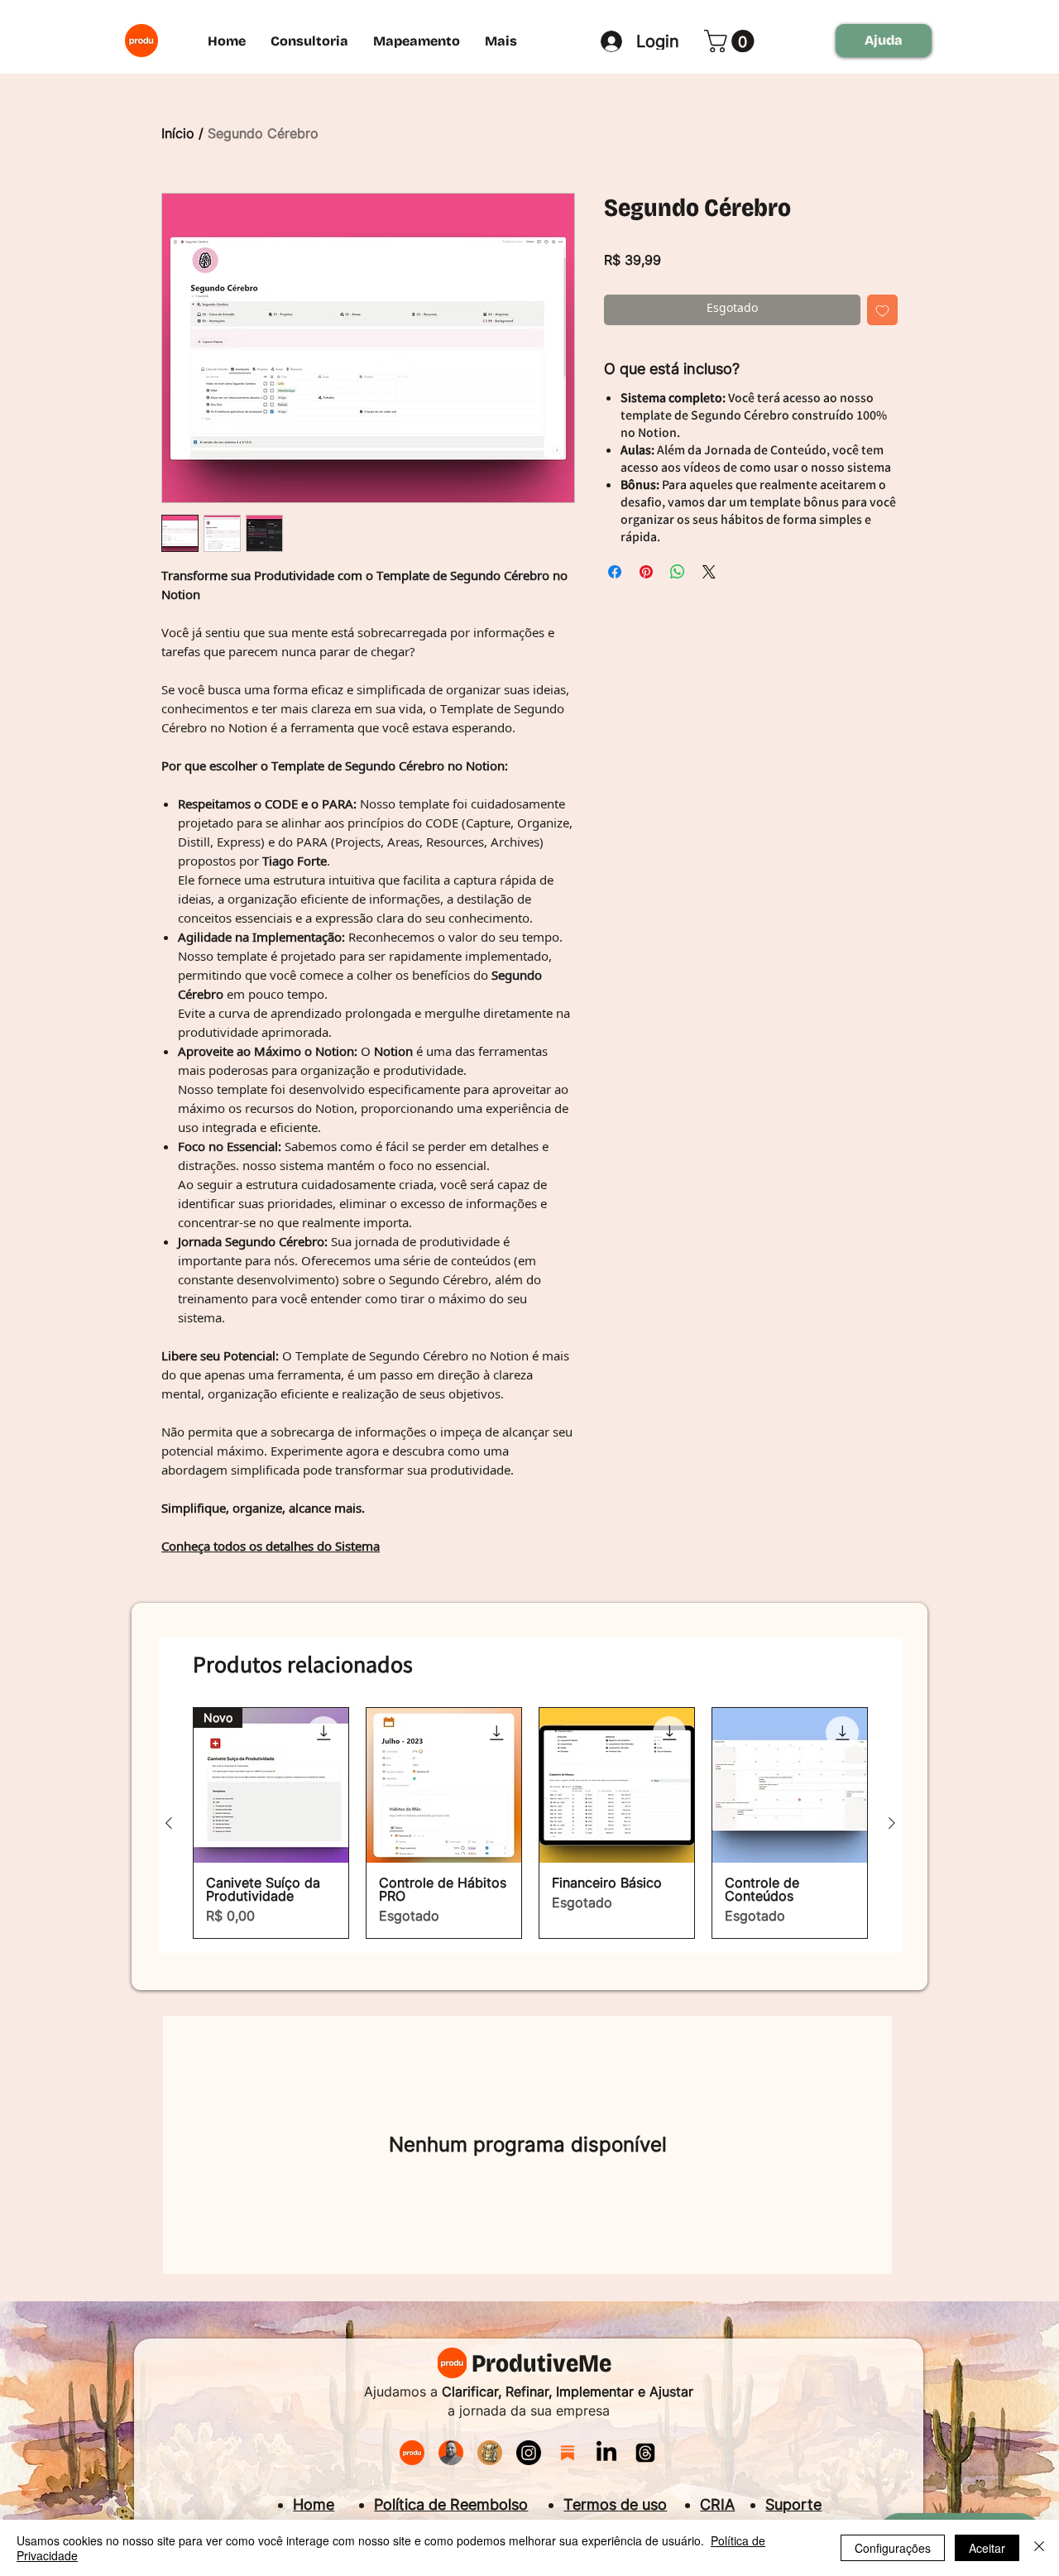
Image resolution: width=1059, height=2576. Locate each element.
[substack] (568, 2453)
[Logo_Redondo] (412, 2453)
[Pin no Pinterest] (646, 572)
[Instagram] (529, 2453)
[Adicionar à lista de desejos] (882, 310)
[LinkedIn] (606, 2453)
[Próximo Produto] (892, 1823)
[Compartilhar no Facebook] (615, 572)
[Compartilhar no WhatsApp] (678, 572)
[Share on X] (709, 572)
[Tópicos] (645, 2453)
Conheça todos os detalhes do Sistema (271, 1548)
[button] (732, 41)
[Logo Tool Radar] (490, 2453)
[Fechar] (1039, 2548)
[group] (530, 1823)
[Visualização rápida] (444, 1785)
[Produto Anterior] (169, 1823)
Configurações (893, 2548)
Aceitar (987, 2548)
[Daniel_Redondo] (451, 2453)
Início (178, 133)
